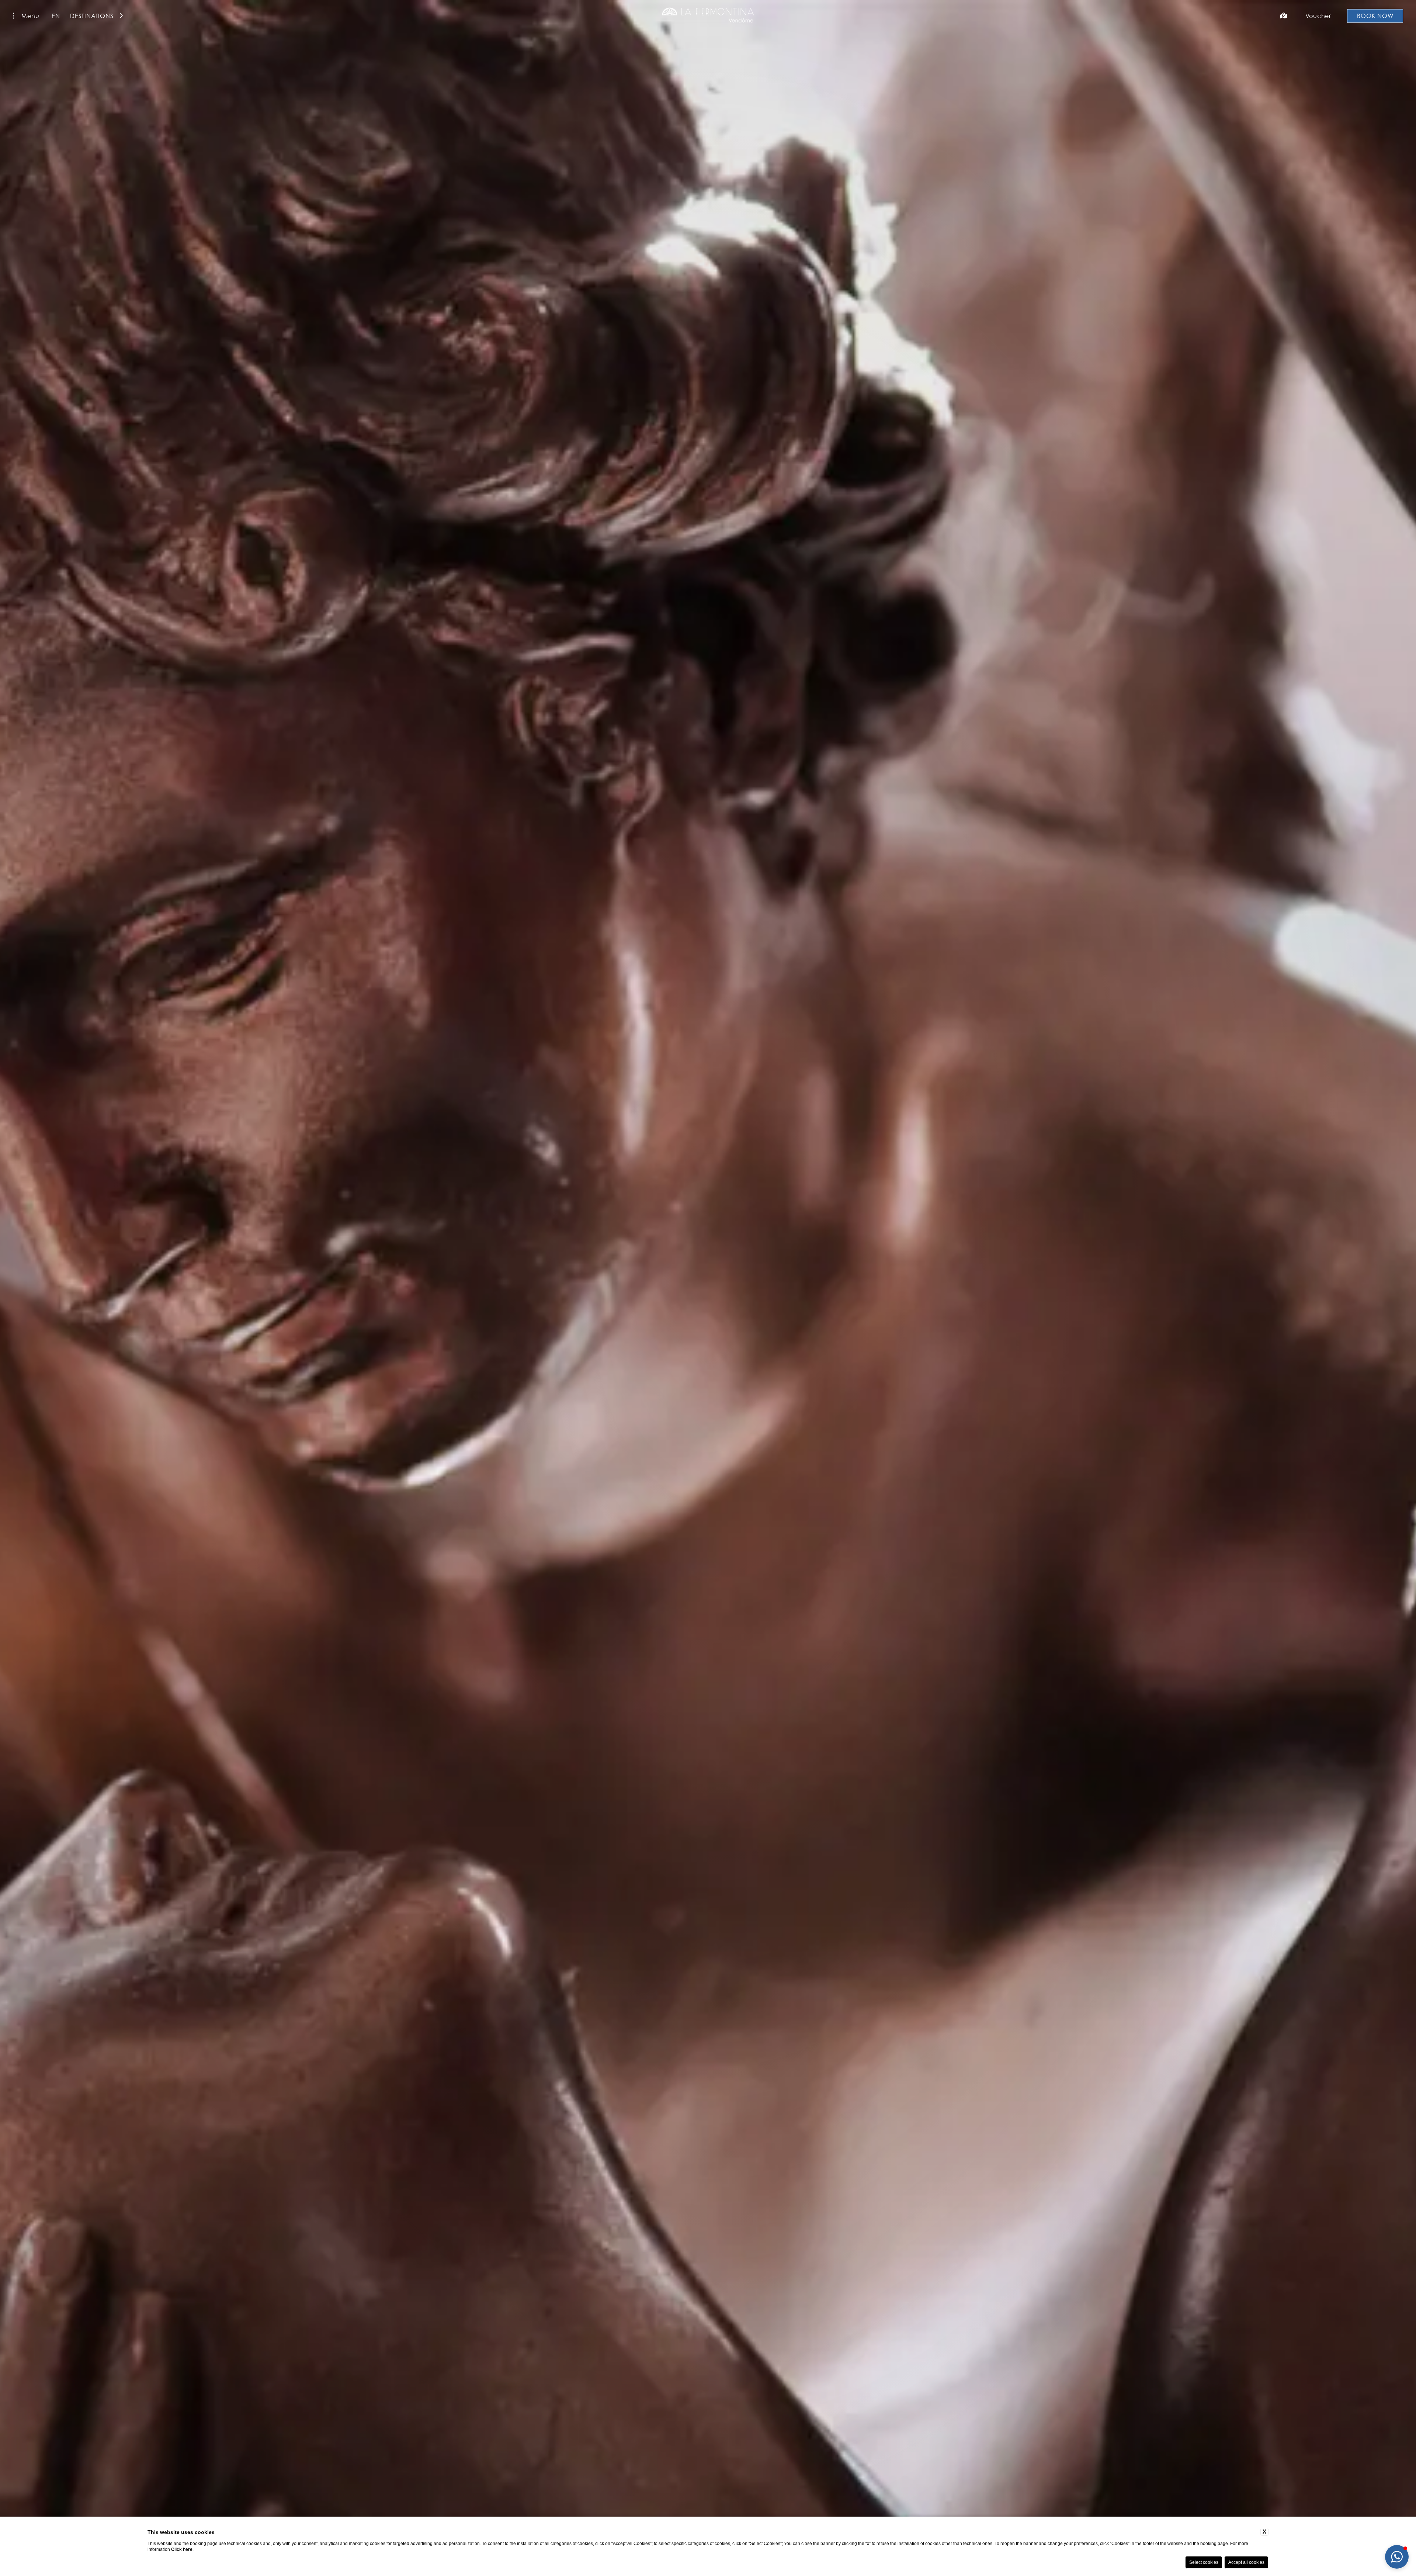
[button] (1397, 2557)
